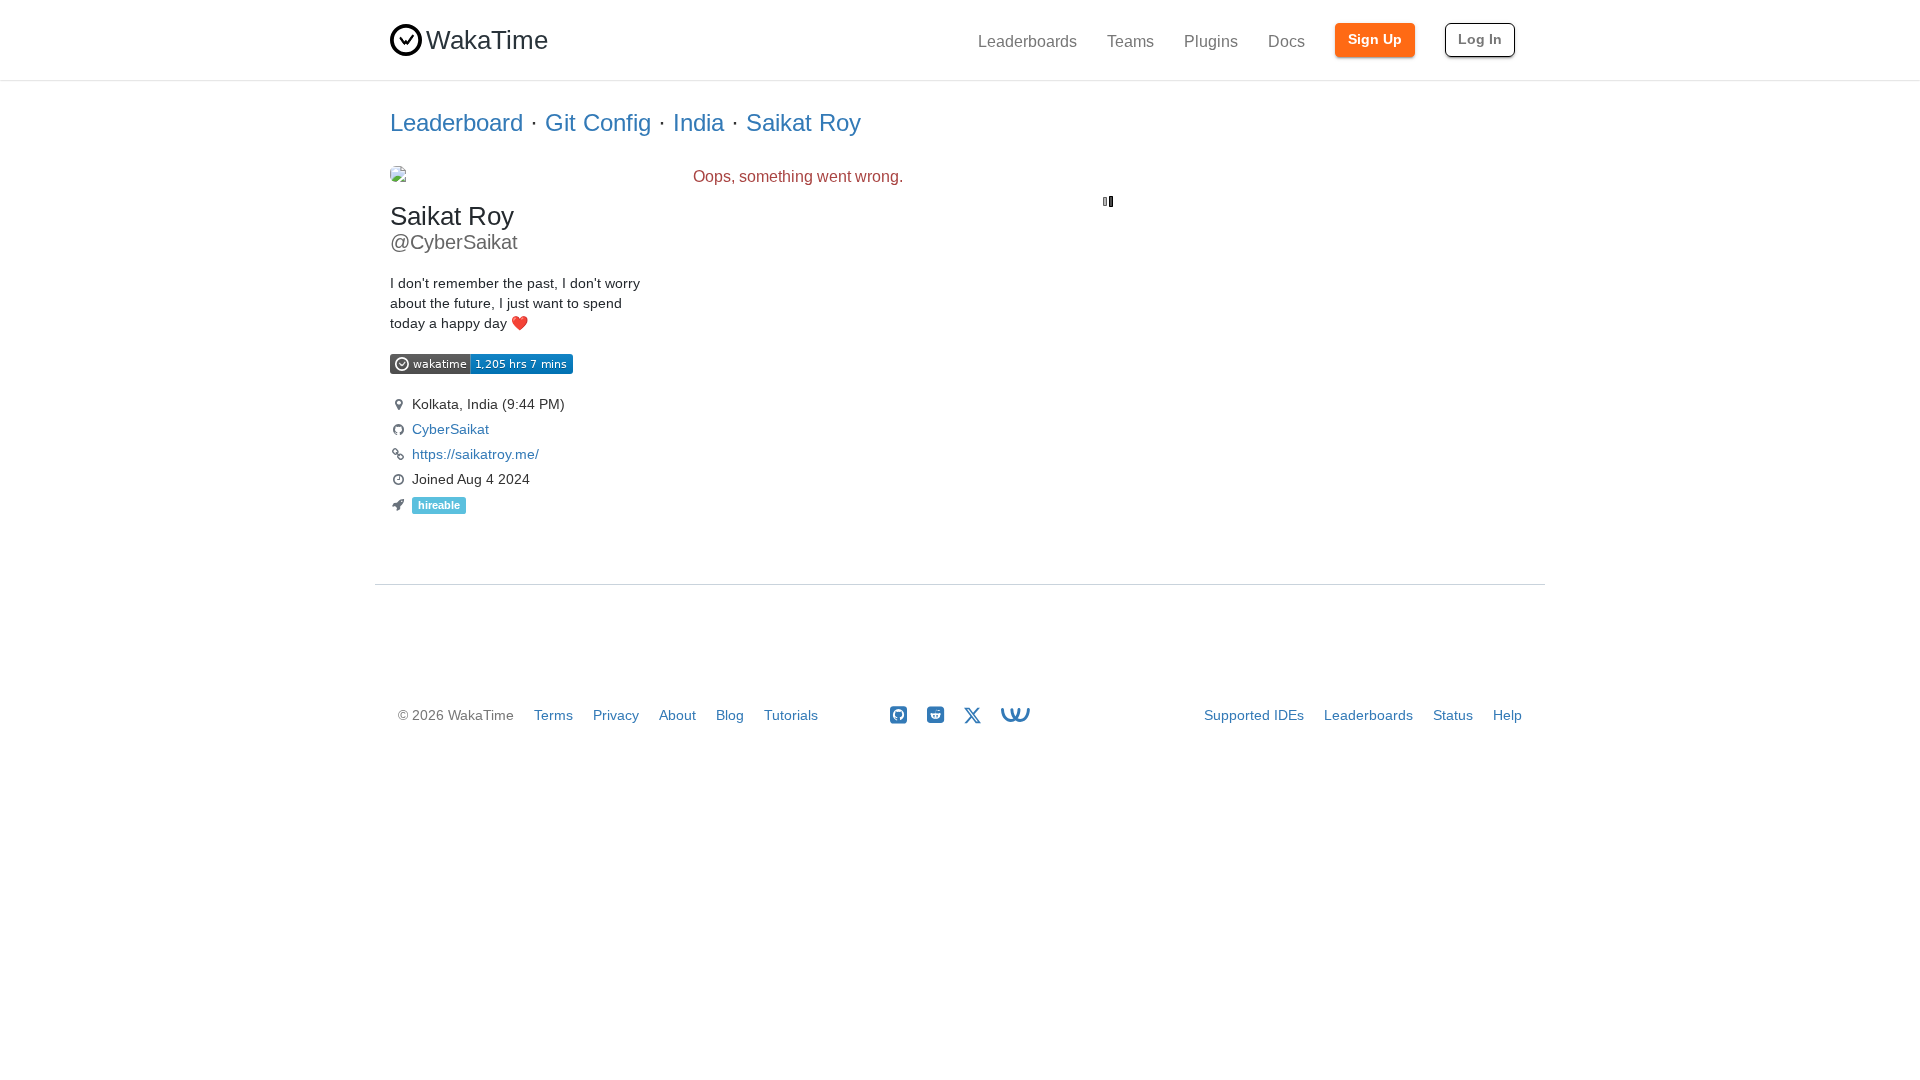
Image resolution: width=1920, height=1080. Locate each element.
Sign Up (1375, 39)
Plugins (1211, 41)
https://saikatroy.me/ (475, 454)
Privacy (616, 715)
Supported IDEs (1254, 715)
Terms (553, 715)
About (677, 715)
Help (1507, 715)
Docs (1286, 41)
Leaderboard (456, 122)
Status (1453, 715)
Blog (730, 715)
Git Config (598, 122)
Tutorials (791, 715)
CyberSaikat (450, 429)
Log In (1480, 39)
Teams (1130, 41)
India (698, 122)
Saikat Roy (803, 122)
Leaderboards (1027, 41)
